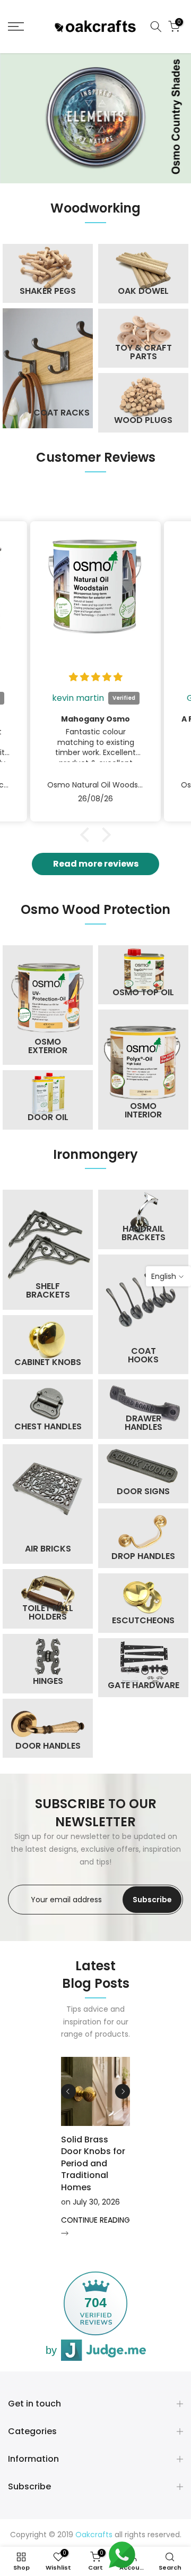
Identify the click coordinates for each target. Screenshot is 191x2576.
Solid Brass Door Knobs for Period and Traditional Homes (93, 2163)
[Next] (123, 2091)
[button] (88, 835)
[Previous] (68, 2091)
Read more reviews (96, 864)
